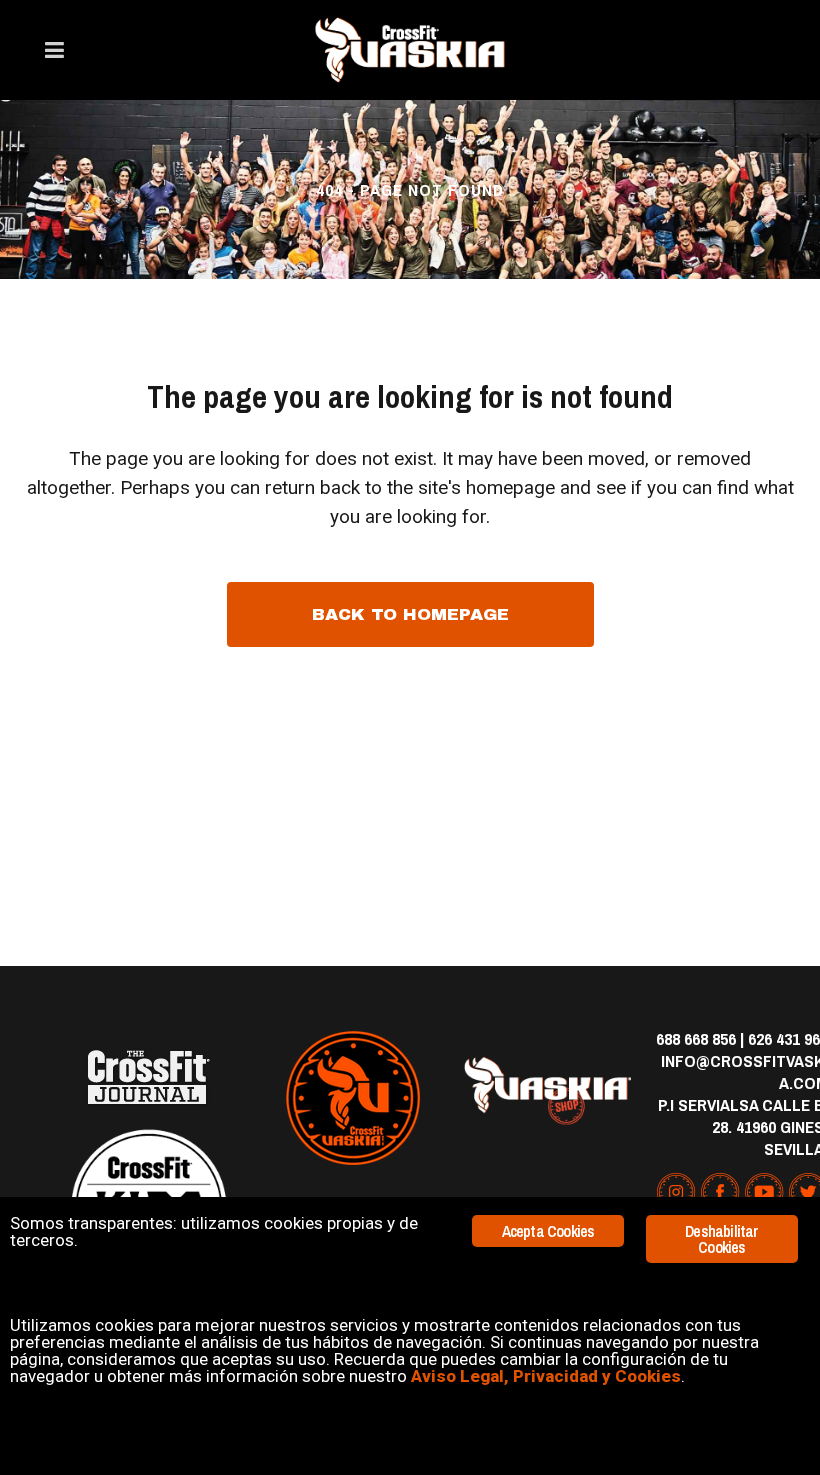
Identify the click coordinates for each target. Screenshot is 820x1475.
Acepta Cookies (548, 1231)
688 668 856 (696, 1038)
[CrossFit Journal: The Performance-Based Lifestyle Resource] (148, 1077)
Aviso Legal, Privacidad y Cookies (546, 1376)
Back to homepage (410, 614)
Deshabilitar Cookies (721, 1239)
